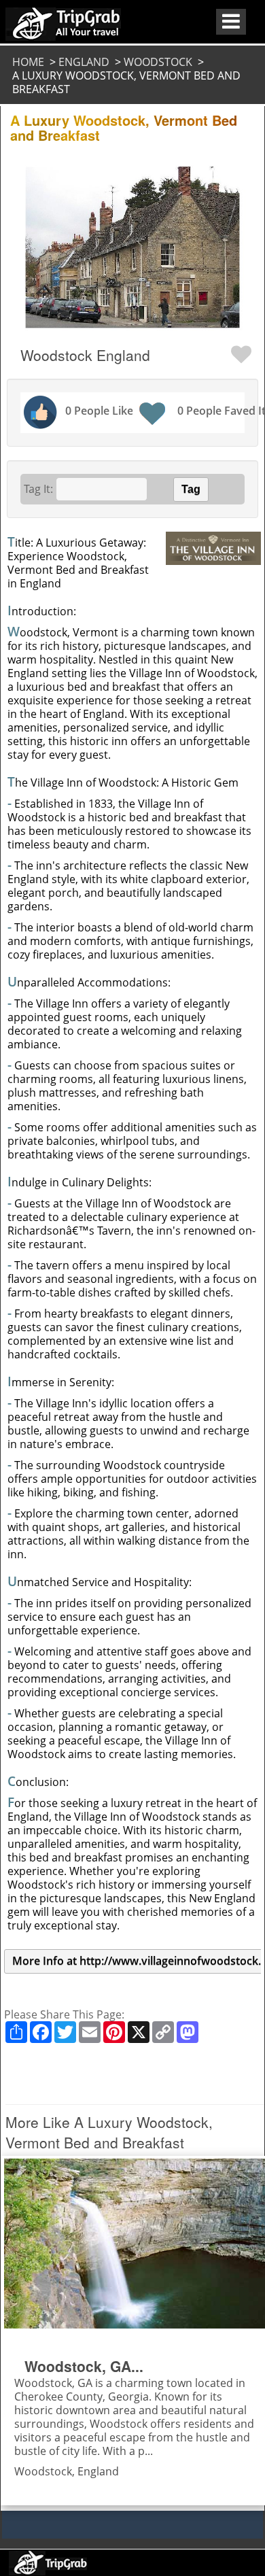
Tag (191, 489)
